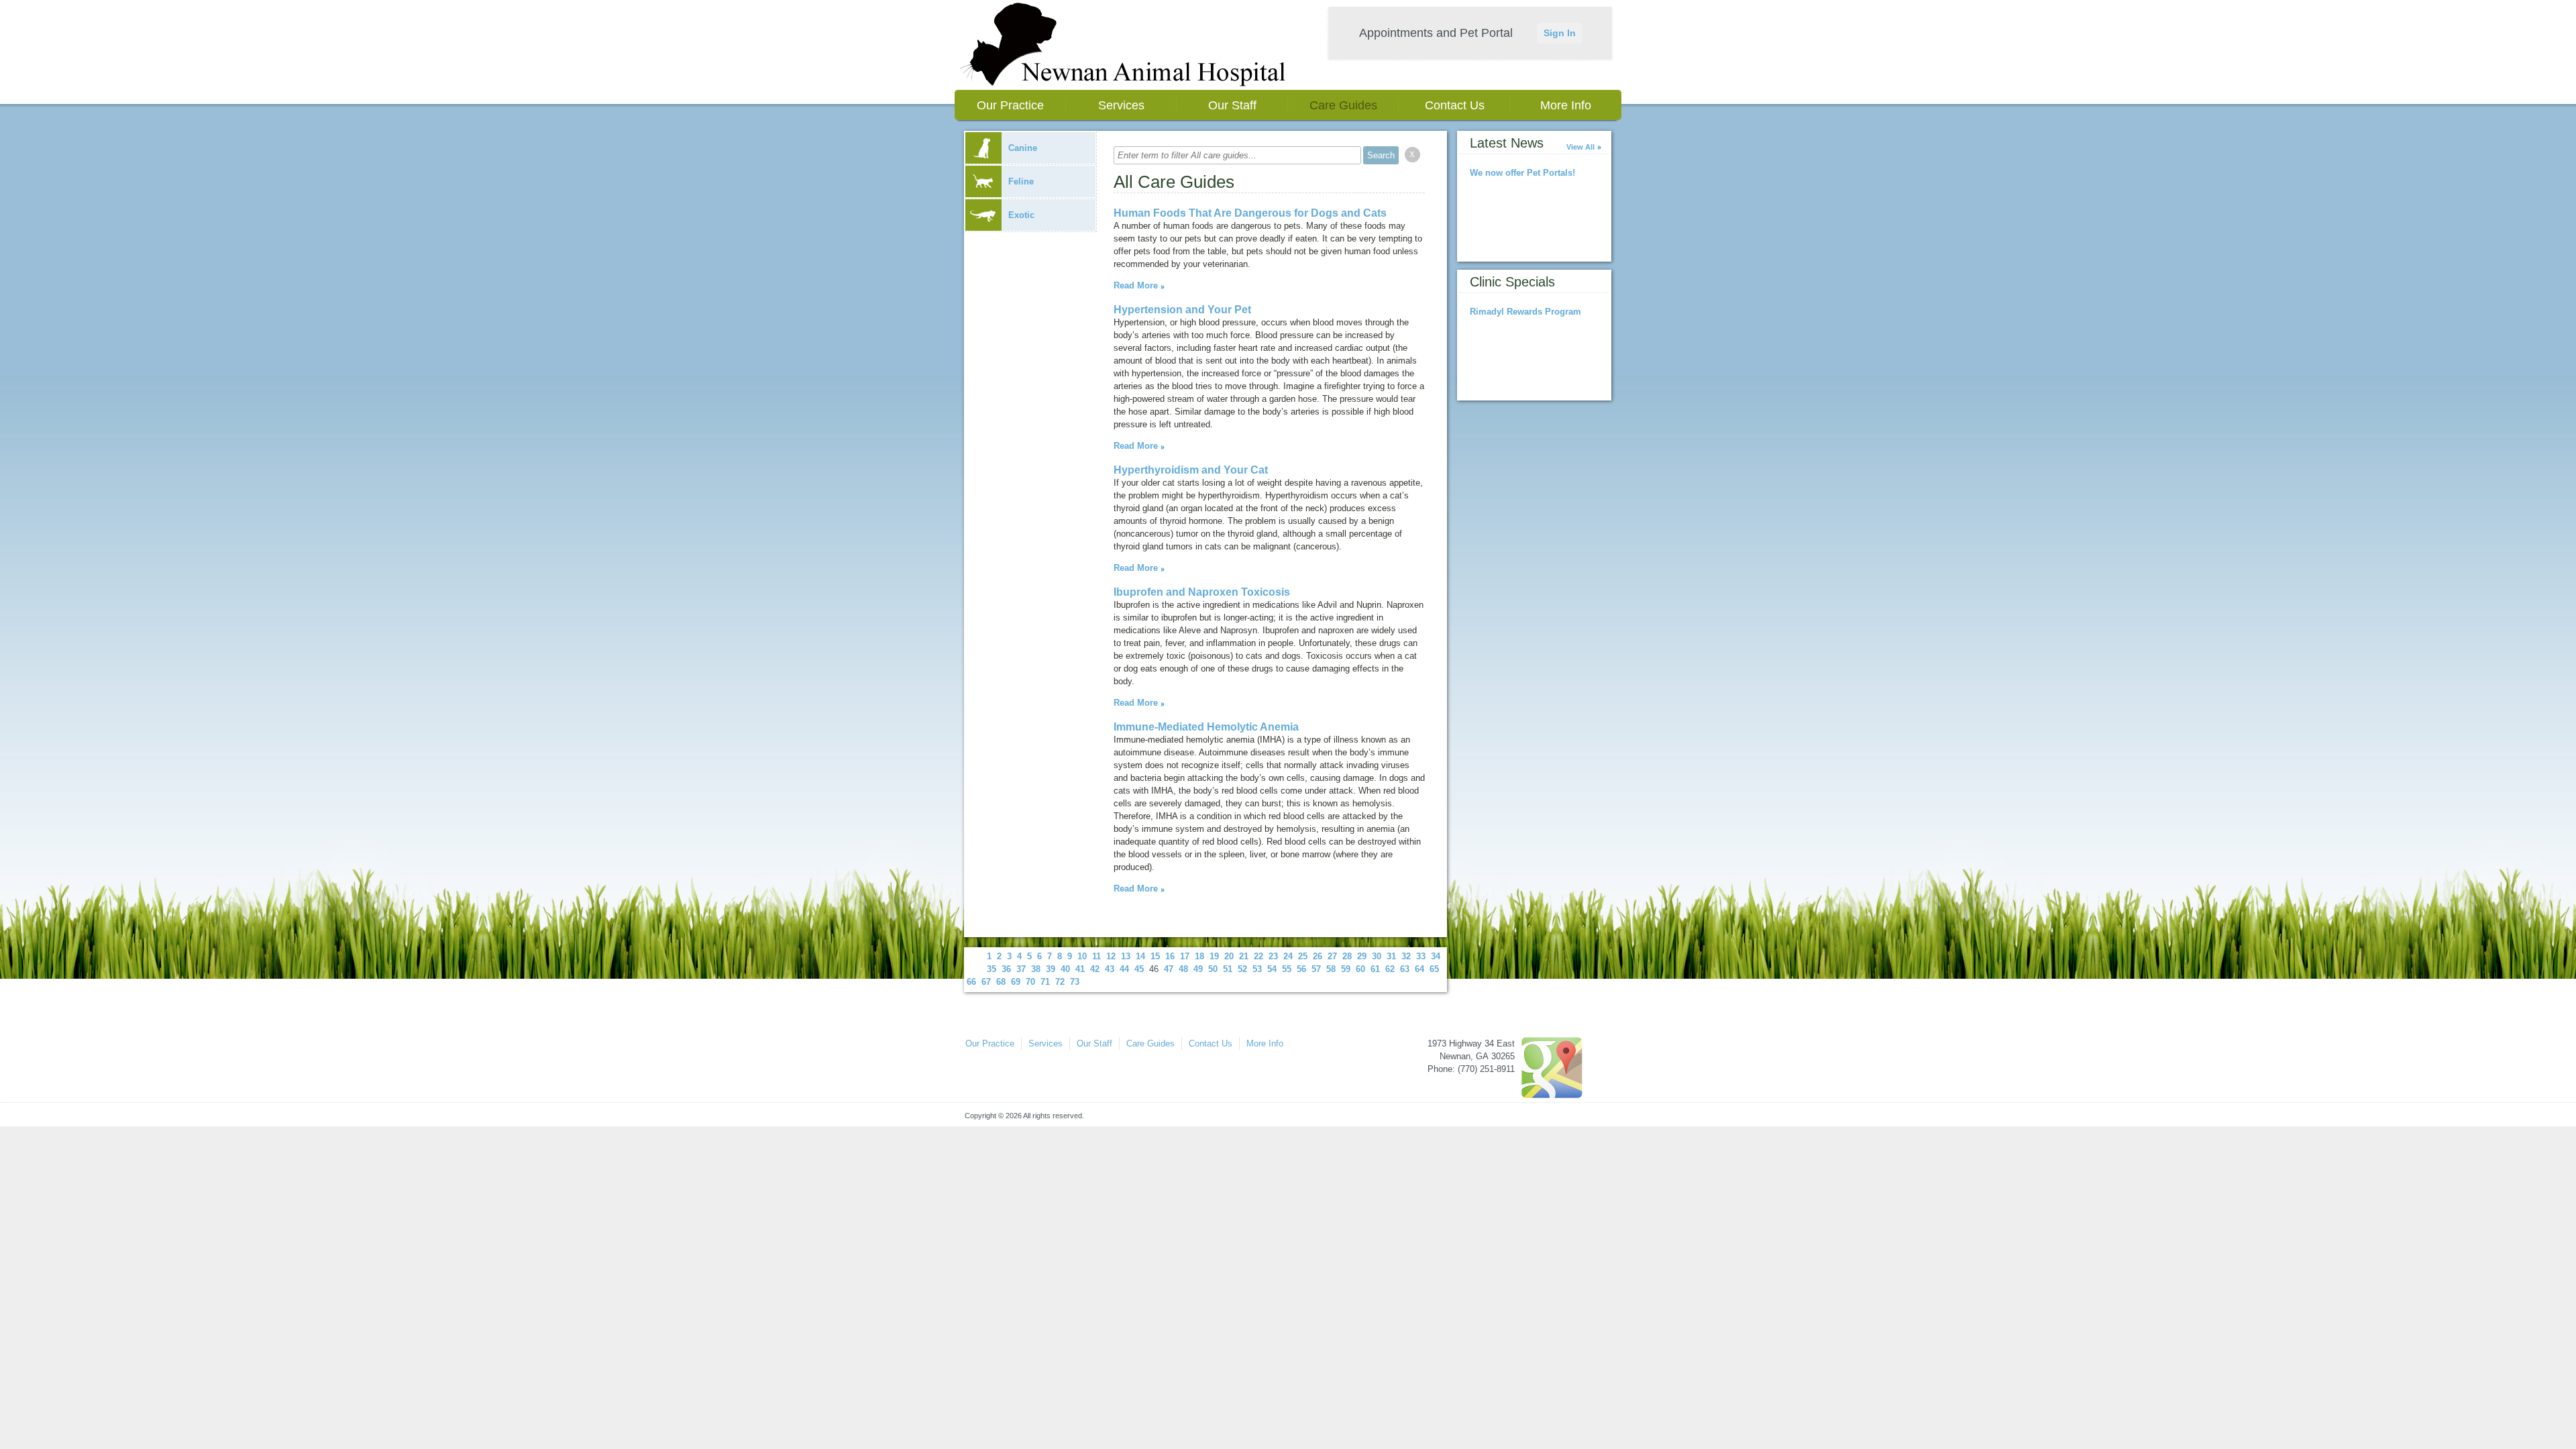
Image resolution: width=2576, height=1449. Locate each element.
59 (1346, 969)
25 (1303, 956)
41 (1080, 969)
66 (971, 982)
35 (991, 969)
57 (1316, 969)
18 (1199, 956)
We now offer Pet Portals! (1522, 173)
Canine (1023, 148)
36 (1006, 969)
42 (1095, 969)
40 (1065, 969)
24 (1288, 956)
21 (1244, 956)
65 (1434, 969)
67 (986, 982)
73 (1075, 982)
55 (1287, 969)
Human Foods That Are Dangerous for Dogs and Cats (1250, 213)
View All (1580, 147)
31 (1391, 956)
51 (1228, 969)
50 (1213, 969)
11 (1096, 956)
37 (1021, 969)
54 (1272, 969)
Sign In (1560, 33)
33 (1421, 956)
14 (1140, 956)
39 (1051, 969)
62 (1390, 969)
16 (1170, 956)
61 (1375, 969)
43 (1110, 969)
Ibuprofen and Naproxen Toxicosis (1202, 592)
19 (1214, 956)
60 (1360, 969)
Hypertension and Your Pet (1182, 310)
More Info (1566, 105)
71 (1045, 982)
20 (1229, 956)
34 (1436, 956)
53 (1257, 969)
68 (1001, 982)
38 (1036, 969)
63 (1405, 969)
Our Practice (1010, 105)
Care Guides (1343, 105)
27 (1332, 956)
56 (1301, 969)
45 (1139, 969)
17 (1185, 956)
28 (1347, 956)
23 (1273, 956)
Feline (1021, 181)
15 (1155, 956)
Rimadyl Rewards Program (1525, 312)
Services (1121, 105)
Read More (1136, 285)
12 (1111, 956)
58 (1331, 969)
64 (1419, 969)
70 (1030, 982)
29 (1362, 956)
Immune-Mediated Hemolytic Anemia (1206, 727)
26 (1318, 956)
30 (1377, 956)
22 (1258, 956)
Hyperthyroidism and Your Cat (1191, 470)
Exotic (1021, 215)
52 (1242, 969)
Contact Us (1455, 105)
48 (1183, 969)
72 (1060, 982)
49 (1198, 969)
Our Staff (1232, 105)
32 (1406, 956)
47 (1169, 969)
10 (1082, 956)
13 (1126, 956)
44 (1124, 969)
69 (1016, 982)
